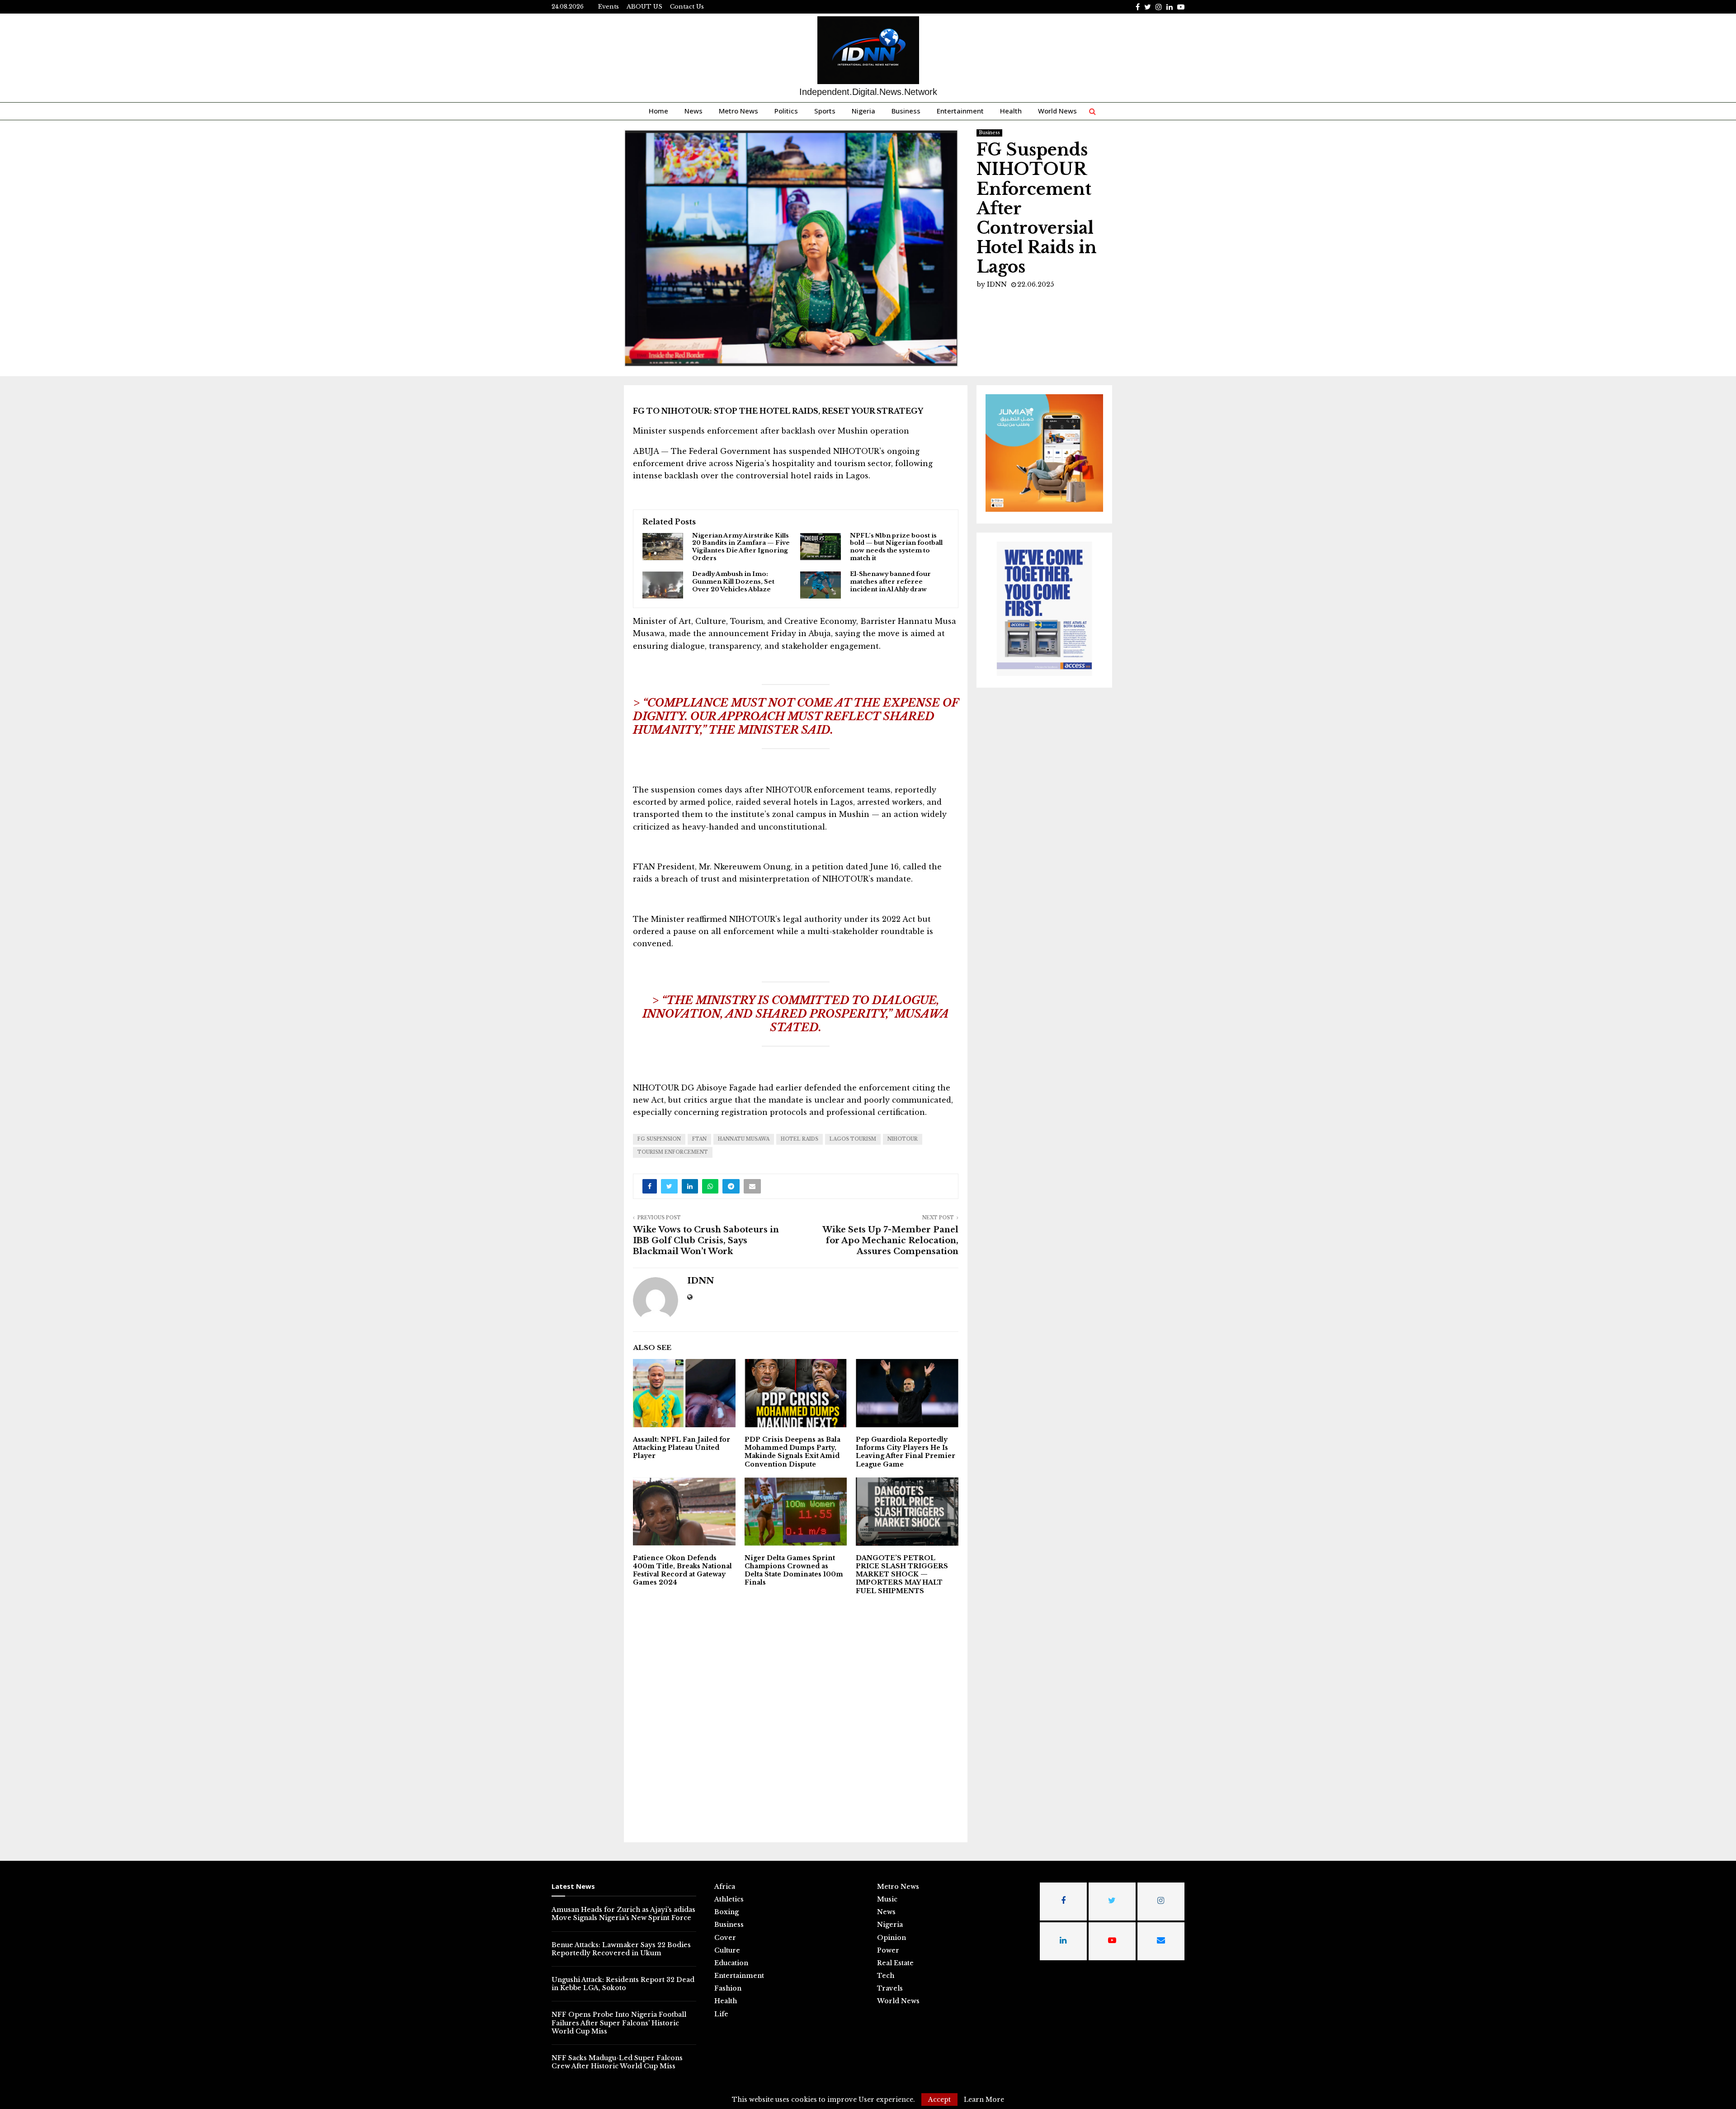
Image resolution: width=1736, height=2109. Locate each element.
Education (731, 1963)
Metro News (738, 111)
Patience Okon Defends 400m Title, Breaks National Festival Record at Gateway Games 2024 (682, 1570)
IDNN (997, 284)
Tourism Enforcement (673, 1152)
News (693, 111)
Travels (890, 1988)
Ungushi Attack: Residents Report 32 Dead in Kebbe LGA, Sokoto (623, 1984)
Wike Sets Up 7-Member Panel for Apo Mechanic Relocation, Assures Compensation (890, 1241)
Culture (727, 1950)
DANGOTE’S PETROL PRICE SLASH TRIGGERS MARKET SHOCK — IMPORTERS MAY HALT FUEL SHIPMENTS (902, 1574)
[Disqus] (796, 1717)
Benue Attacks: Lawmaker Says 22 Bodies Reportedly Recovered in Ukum (621, 1949)
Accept (939, 2100)
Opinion (892, 1938)
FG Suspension (659, 1139)
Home (658, 111)
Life (721, 2014)
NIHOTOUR (903, 1139)
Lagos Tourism (853, 1139)
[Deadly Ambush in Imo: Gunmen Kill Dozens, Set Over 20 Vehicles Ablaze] (663, 585)
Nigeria (863, 111)
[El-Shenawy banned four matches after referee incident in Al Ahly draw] (821, 585)
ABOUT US (644, 7)
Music (887, 1899)
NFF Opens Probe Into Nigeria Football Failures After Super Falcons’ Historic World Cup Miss (619, 2023)
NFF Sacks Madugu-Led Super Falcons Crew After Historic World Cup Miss (617, 2062)
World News (1057, 111)
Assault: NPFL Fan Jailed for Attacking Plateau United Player (682, 1448)
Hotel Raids (800, 1139)
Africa (725, 1887)
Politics (786, 111)
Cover (725, 1938)
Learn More (984, 2100)
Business (906, 111)
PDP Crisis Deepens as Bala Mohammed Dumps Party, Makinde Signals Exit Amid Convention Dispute (793, 1452)
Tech (886, 1976)
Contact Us (687, 7)
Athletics (729, 1899)
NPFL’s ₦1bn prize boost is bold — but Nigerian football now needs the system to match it (896, 547)
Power (888, 1950)
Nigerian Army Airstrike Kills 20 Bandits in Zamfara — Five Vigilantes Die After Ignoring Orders (741, 547)
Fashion (728, 1988)
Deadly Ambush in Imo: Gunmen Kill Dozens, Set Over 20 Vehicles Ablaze (733, 582)
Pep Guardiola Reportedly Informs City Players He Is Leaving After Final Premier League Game (906, 1452)
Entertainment (960, 111)
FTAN (699, 1139)
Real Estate (895, 1963)
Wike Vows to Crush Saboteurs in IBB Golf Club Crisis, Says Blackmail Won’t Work (706, 1241)
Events (609, 7)
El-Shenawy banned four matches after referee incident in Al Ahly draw (890, 582)
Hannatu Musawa (744, 1139)
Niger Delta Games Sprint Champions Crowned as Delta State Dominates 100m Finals (794, 1570)
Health (1011, 111)
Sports (825, 111)
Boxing (726, 1912)
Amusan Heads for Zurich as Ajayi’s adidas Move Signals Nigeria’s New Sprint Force (623, 1914)
